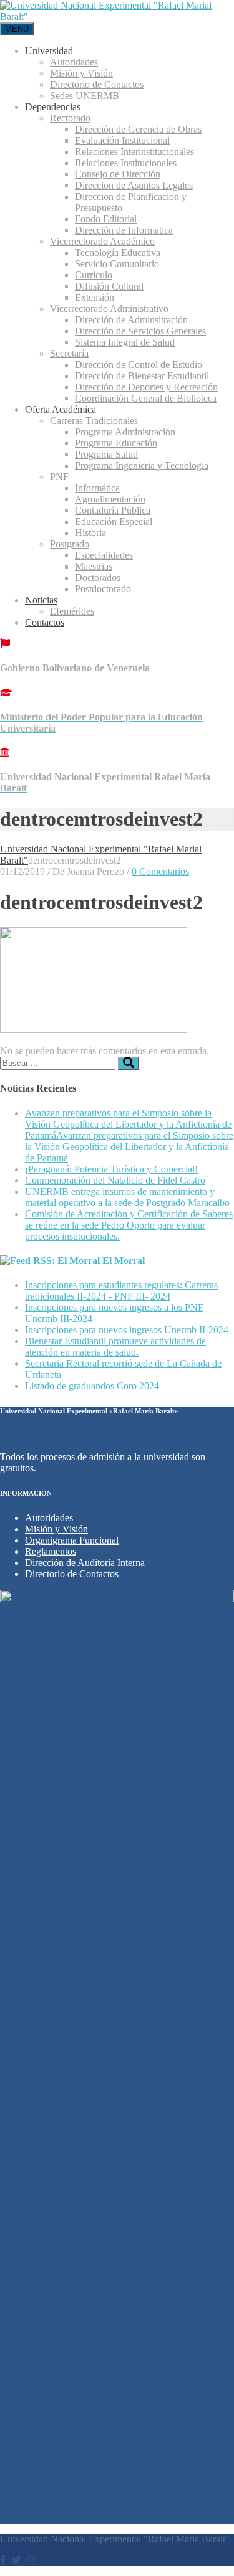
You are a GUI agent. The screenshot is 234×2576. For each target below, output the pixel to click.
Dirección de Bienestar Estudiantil (142, 376)
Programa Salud (106, 454)
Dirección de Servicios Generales (140, 331)
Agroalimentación (110, 499)
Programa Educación (116, 443)
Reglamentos (51, 1551)
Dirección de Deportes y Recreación (146, 387)
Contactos (45, 622)
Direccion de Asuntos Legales (134, 185)
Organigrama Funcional (72, 1540)
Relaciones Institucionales (126, 163)
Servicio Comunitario (117, 264)
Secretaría (69, 353)
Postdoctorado (103, 589)
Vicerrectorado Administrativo (109, 309)
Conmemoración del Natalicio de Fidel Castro (115, 1180)
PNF (59, 477)
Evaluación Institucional (122, 140)
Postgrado (70, 544)
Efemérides (72, 611)
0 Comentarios (160, 871)
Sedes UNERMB (85, 96)
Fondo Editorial (106, 219)
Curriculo (94, 275)
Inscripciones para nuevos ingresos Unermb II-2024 (127, 1330)
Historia (90, 533)
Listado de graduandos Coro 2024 (92, 1386)
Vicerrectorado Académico (102, 241)
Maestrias (94, 566)
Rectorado (70, 118)
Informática (97, 488)
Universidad (49, 51)
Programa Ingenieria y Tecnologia (142, 465)
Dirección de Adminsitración (131, 320)
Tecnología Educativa (118, 252)
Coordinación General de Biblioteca (146, 398)
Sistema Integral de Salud (125, 342)
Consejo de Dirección (118, 174)
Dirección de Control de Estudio (139, 365)
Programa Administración (125, 432)
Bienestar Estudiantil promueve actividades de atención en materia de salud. (115, 1347)
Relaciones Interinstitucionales (134, 152)
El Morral (124, 1261)
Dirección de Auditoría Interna (85, 1563)
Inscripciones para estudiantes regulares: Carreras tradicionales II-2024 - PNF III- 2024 (121, 1290)
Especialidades (104, 555)
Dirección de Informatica (124, 230)
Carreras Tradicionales (94, 421)
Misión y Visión (81, 73)
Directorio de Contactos (97, 84)
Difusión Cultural (109, 286)
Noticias (41, 600)
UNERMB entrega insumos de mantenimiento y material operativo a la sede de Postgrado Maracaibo (127, 1197)
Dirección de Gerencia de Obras (138, 129)
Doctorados (98, 578)
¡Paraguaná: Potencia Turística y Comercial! (111, 1169)
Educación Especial (114, 521)
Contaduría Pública (113, 510)
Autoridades (74, 62)
